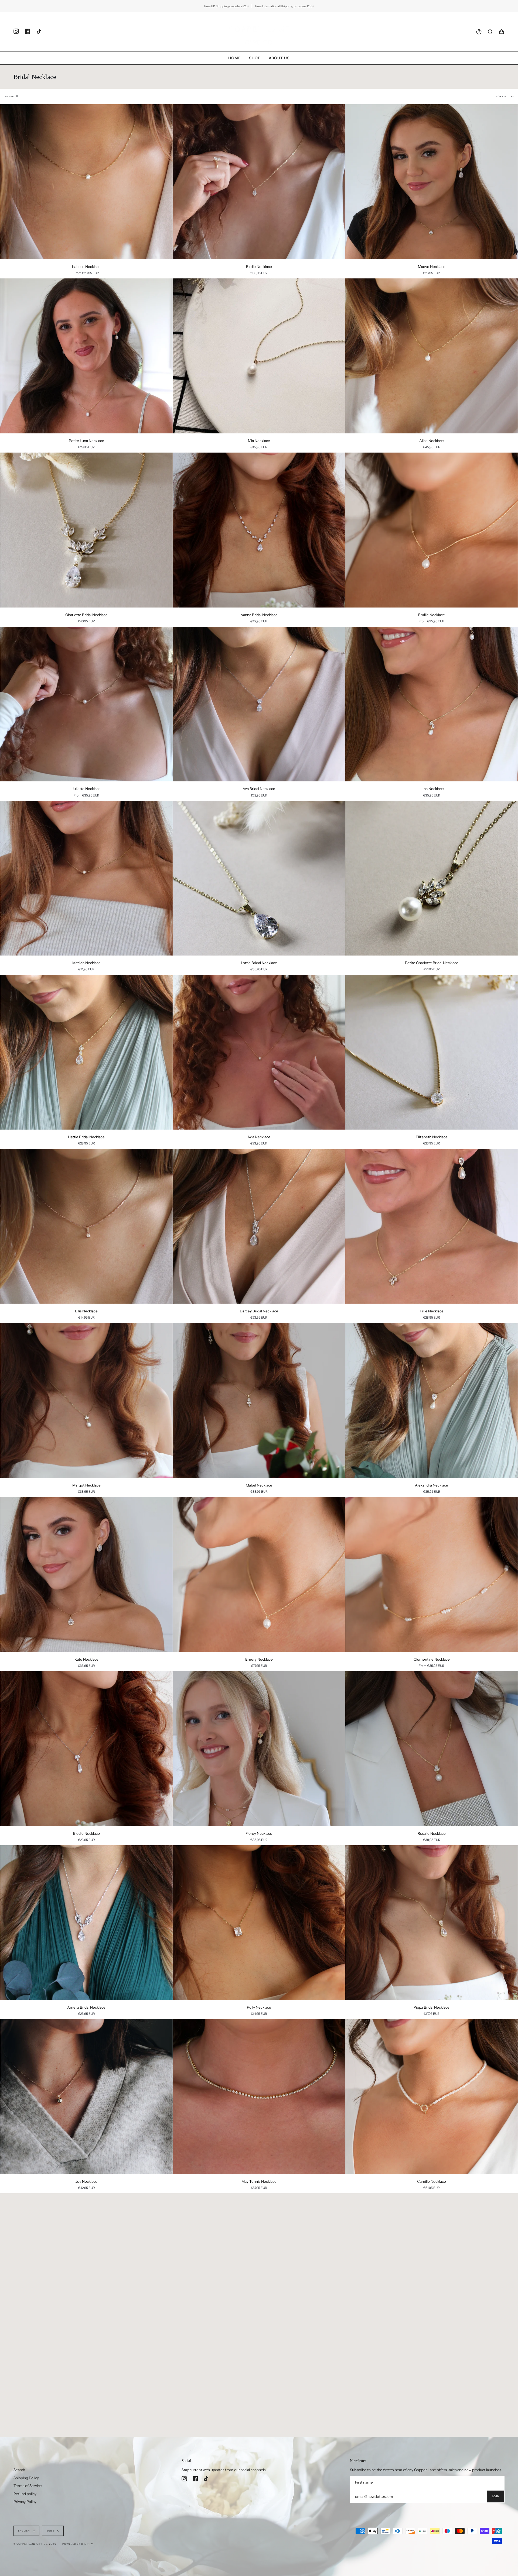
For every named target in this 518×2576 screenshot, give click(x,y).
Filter (9, 96)
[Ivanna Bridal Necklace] (259, 530)
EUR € (51, 2531)
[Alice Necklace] (432, 356)
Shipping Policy (26, 2478)
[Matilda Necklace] (86, 878)
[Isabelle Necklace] (86, 182)
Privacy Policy (25, 2502)
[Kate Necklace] (86, 1575)
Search (19, 2470)
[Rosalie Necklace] (432, 1749)
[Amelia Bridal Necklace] (86, 1923)
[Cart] (502, 32)
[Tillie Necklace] (432, 1226)
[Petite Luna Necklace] (86, 356)
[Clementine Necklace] (432, 1575)
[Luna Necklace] (432, 704)
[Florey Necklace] (259, 1749)
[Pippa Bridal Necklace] (432, 1923)
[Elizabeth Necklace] (432, 1052)
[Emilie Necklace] (432, 530)
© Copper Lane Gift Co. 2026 (35, 2544)
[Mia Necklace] (259, 356)
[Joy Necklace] (86, 2097)
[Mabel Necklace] (259, 1400)
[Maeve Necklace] (432, 182)
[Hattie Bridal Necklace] (86, 1052)
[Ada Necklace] (259, 1052)
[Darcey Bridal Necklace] (259, 1226)
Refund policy (25, 2494)
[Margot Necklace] (86, 1400)
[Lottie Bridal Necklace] (259, 878)
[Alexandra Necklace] (432, 1400)
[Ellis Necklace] (86, 1226)
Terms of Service (28, 2486)
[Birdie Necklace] (259, 182)
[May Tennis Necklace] (259, 2097)
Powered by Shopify (78, 2544)
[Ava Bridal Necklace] (259, 704)
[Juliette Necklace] (86, 704)
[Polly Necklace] (259, 1923)
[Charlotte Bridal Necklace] (86, 530)
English (24, 2531)
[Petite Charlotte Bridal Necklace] (432, 878)
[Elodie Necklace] (86, 1749)
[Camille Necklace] (432, 2097)
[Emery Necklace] (259, 1575)
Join (496, 2496)
